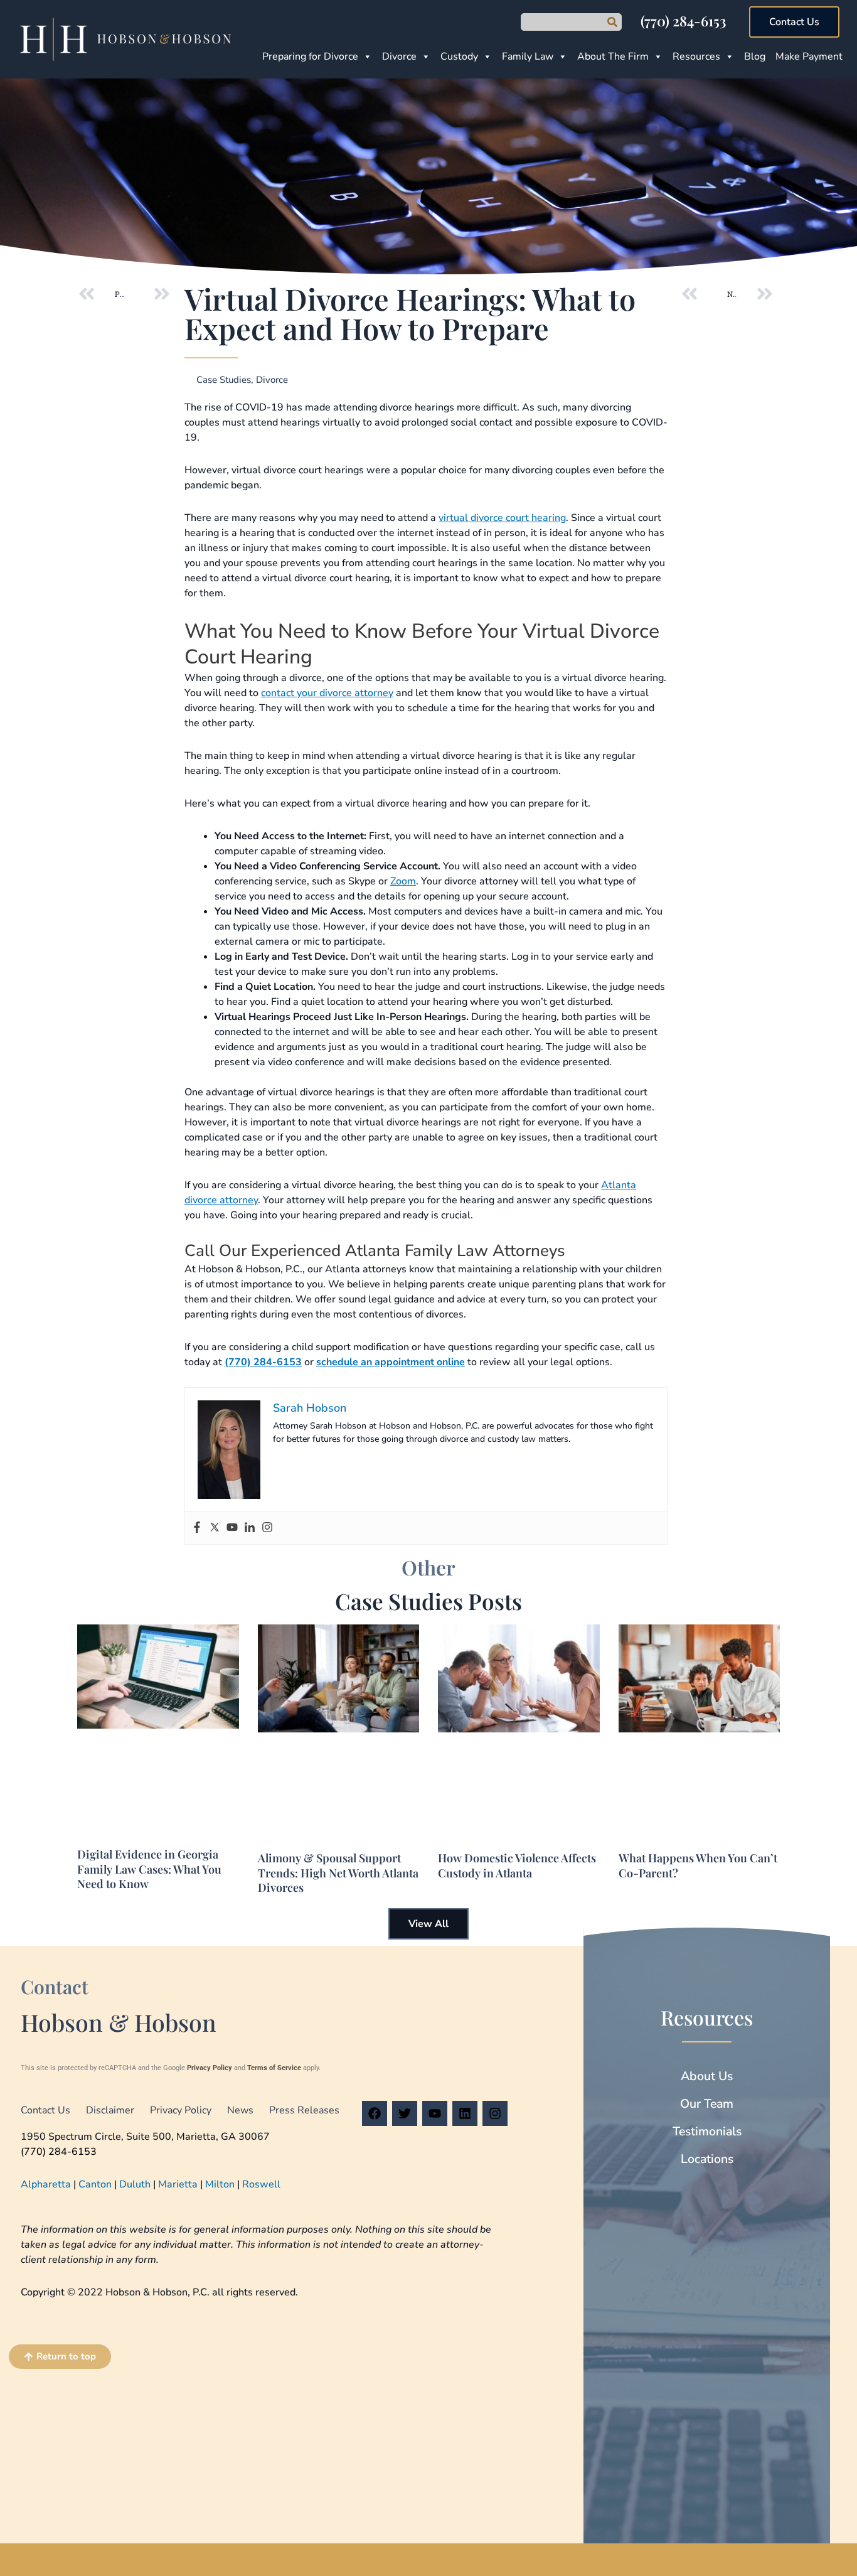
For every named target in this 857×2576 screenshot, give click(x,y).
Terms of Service (274, 2068)
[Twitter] (215, 1528)
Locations (707, 2159)
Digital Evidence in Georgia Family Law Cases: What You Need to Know (149, 1869)
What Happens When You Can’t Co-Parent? (698, 1865)
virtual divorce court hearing (502, 518)
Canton (95, 2184)
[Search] (612, 22)
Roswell (261, 2184)
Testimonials (707, 2131)
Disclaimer (110, 2110)
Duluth (135, 2184)
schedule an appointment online (391, 1362)
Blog (755, 56)
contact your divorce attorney (327, 693)
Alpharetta (46, 2184)
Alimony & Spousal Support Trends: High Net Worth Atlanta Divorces (338, 1873)
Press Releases (304, 2110)
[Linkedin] (250, 1528)
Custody (459, 56)
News (240, 2110)
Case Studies (224, 380)
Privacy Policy (210, 2068)
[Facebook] (197, 1528)
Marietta (178, 2184)
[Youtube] (232, 1528)
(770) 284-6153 (683, 21)
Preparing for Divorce (310, 56)
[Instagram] (267, 1528)
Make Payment (809, 56)
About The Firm (613, 56)
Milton (220, 2184)
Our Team (707, 2104)
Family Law (528, 56)
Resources (696, 56)
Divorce (399, 56)
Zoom (403, 881)
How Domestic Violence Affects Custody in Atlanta (517, 1865)
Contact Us (45, 2110)
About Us (707, 2076)
